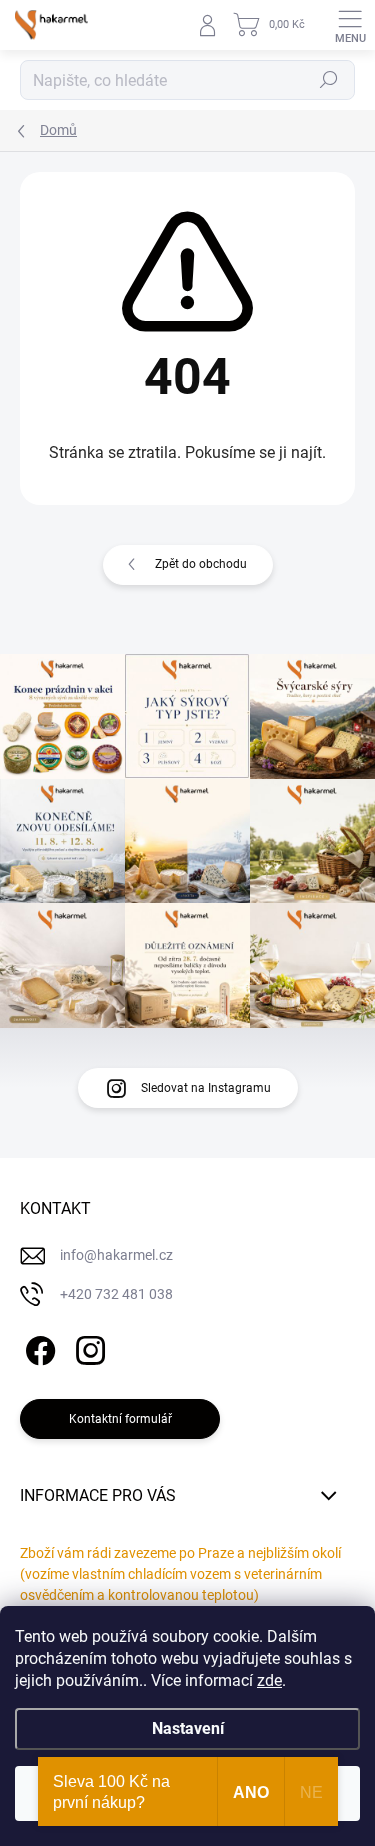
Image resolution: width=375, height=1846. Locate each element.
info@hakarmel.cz (116, 1255)
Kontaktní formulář (120, 1419)
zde (269, 1680)
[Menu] (350, 25)
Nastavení (188, 1728)
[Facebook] (37, 1347)
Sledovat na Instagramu (206, 1088)
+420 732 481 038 (116, 1294)
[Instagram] (87, 1347)
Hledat (329, 80)
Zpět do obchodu (201, 564)
